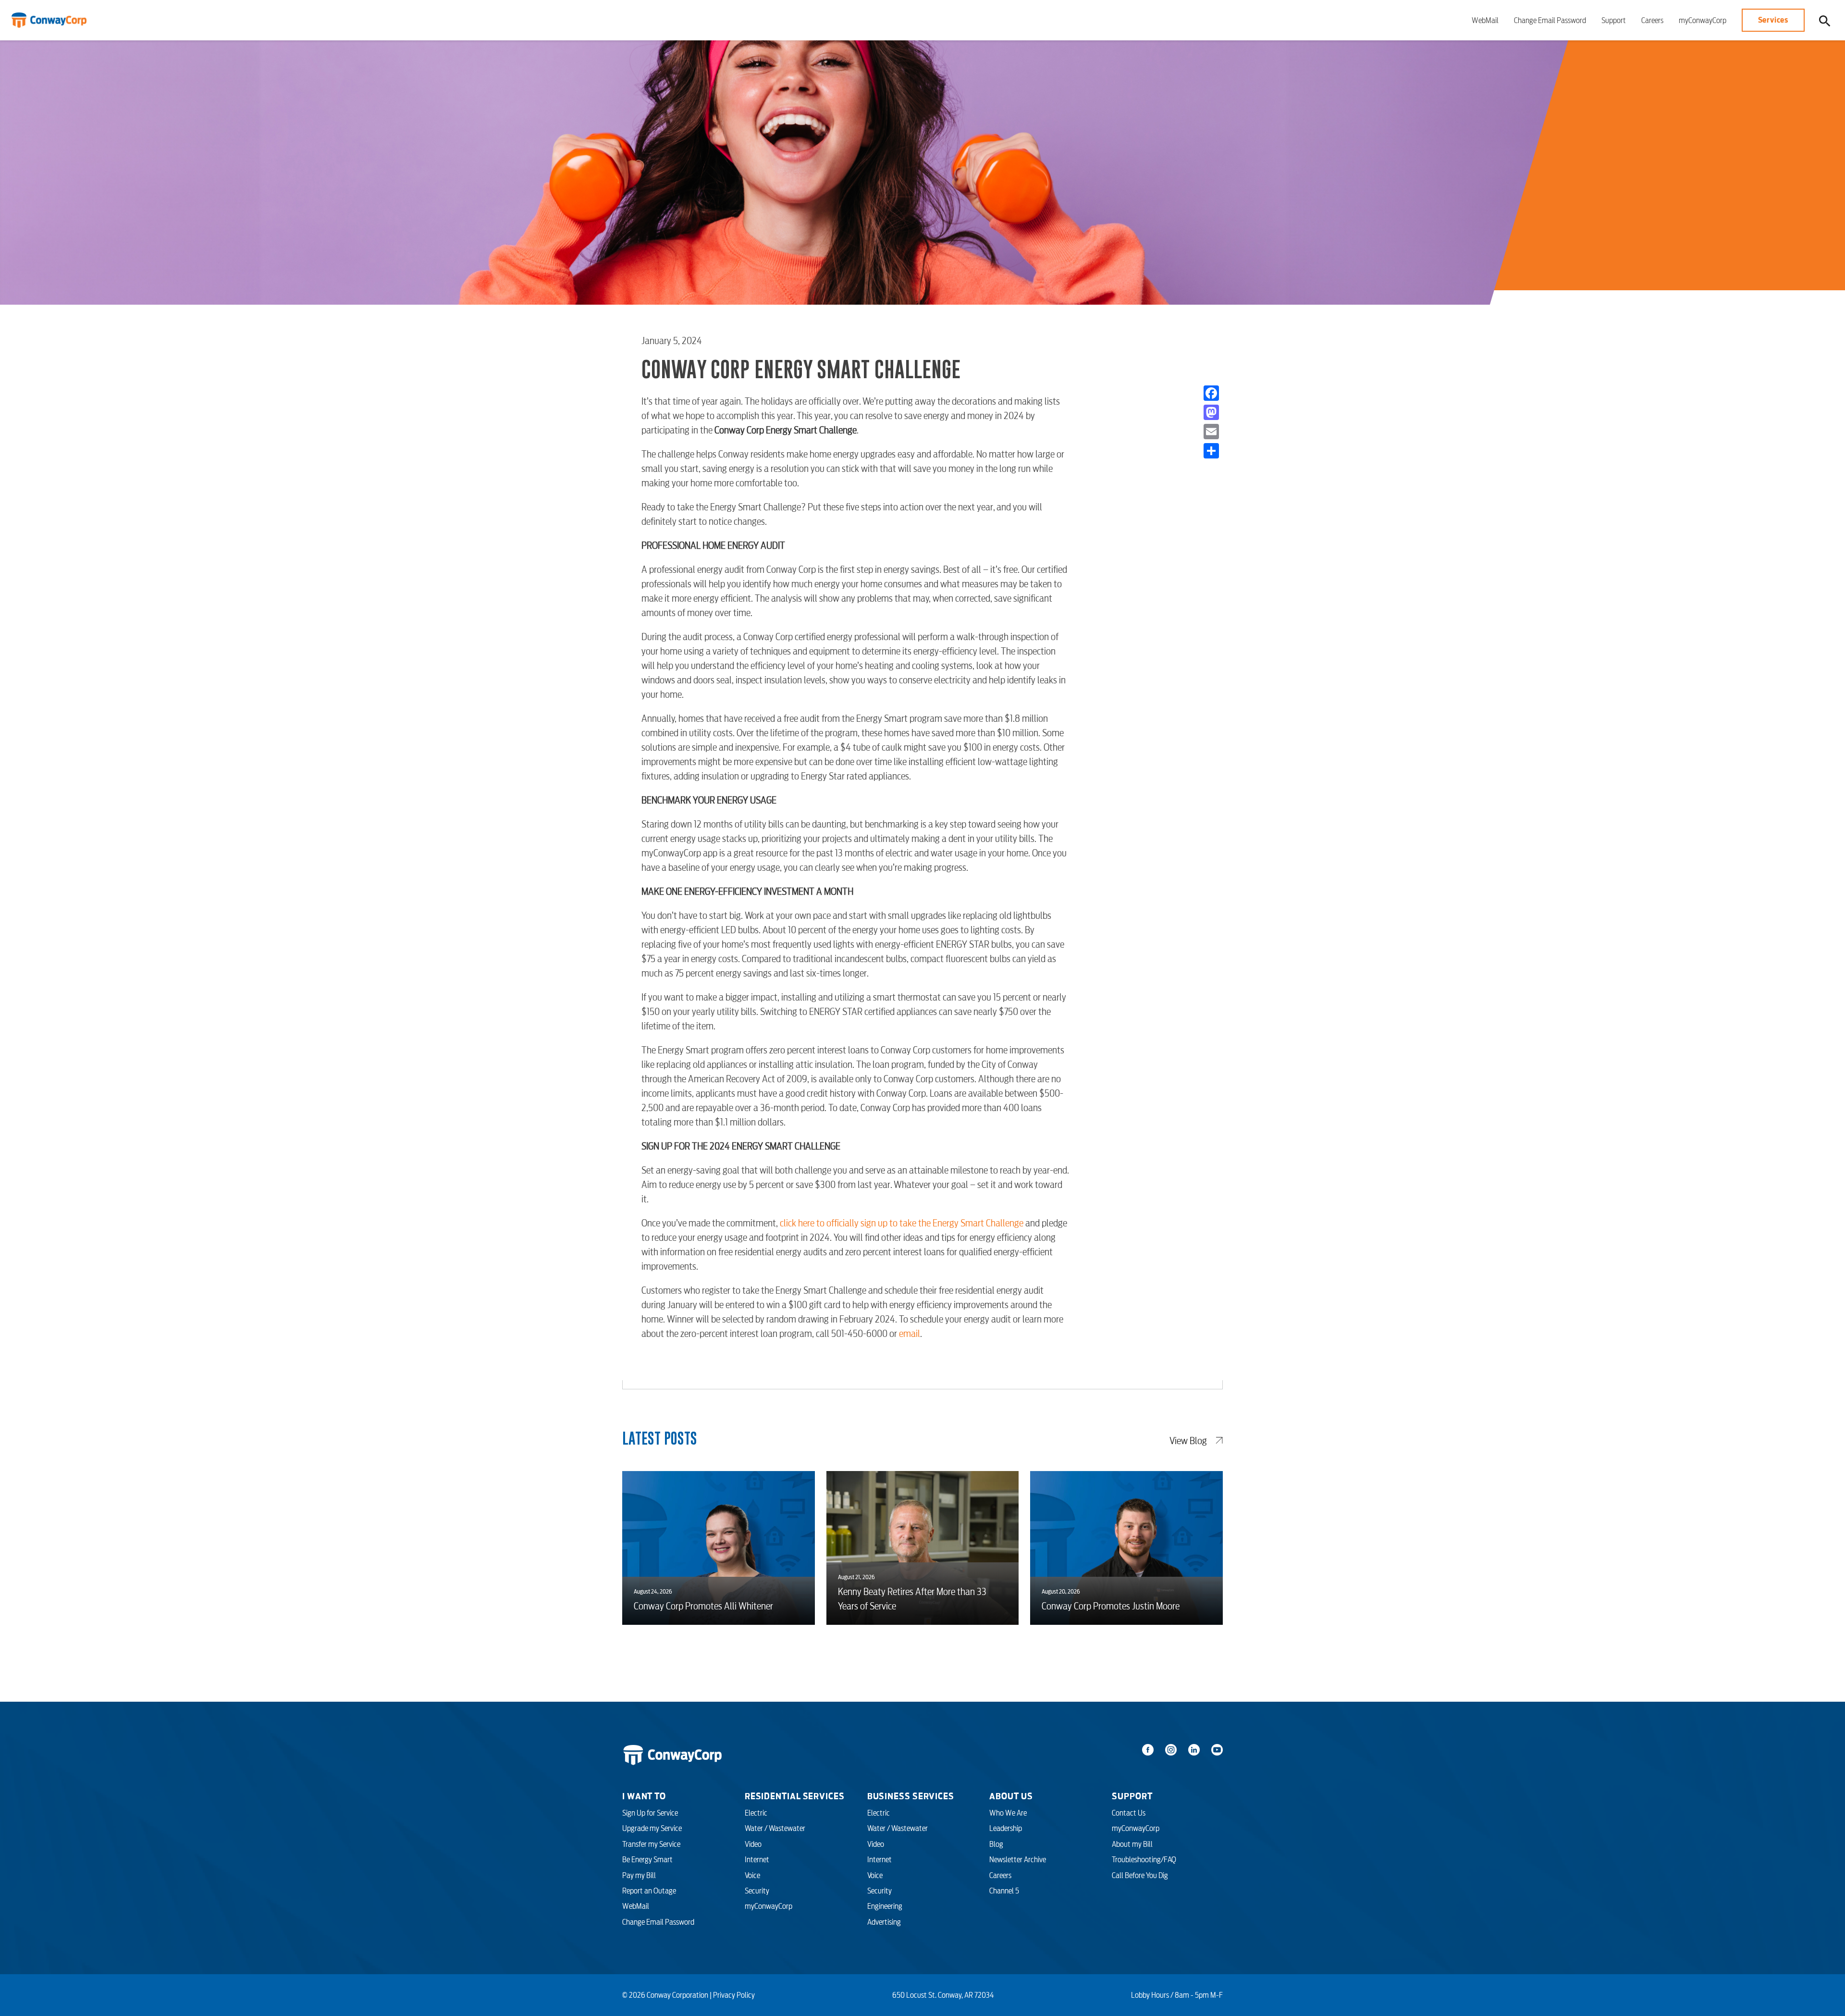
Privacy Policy (734, 1995)
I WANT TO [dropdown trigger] (644, 1796)
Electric (756, 1813)
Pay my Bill (639, 1875)
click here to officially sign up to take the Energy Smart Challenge (902, 1223)
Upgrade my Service (652, 1828)
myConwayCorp (1703, 20)
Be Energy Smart (647, 1859)
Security (757, 1891)
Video (753, 1844)
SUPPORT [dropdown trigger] (1132, 1796)
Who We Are (1008, 1813)
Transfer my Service (651, 1844)
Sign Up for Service (650, 1813)
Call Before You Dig (1140, 1875)
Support (1614, 20)
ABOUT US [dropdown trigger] (1011, 1796)
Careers (1652, 20)
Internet (757, 1859)
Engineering (885, 1906)
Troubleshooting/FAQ (1144, 1859)
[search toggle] (1825, 20)
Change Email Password (1550, 20)
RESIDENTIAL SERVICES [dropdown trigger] (795, 1796)
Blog (996, 1844)
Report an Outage (649, 1891)
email (910, 1334)
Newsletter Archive (1018, 1859)
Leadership (1006, 1828)
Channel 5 (1004, 1891)
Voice (752, 1875)
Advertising (884, 1922)
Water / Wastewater (775, 1828)
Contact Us (1129, 1813)
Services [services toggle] (1773, 20)
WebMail (1485, 20)
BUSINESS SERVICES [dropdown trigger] (911, 1796)
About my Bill (1132, 1844)
